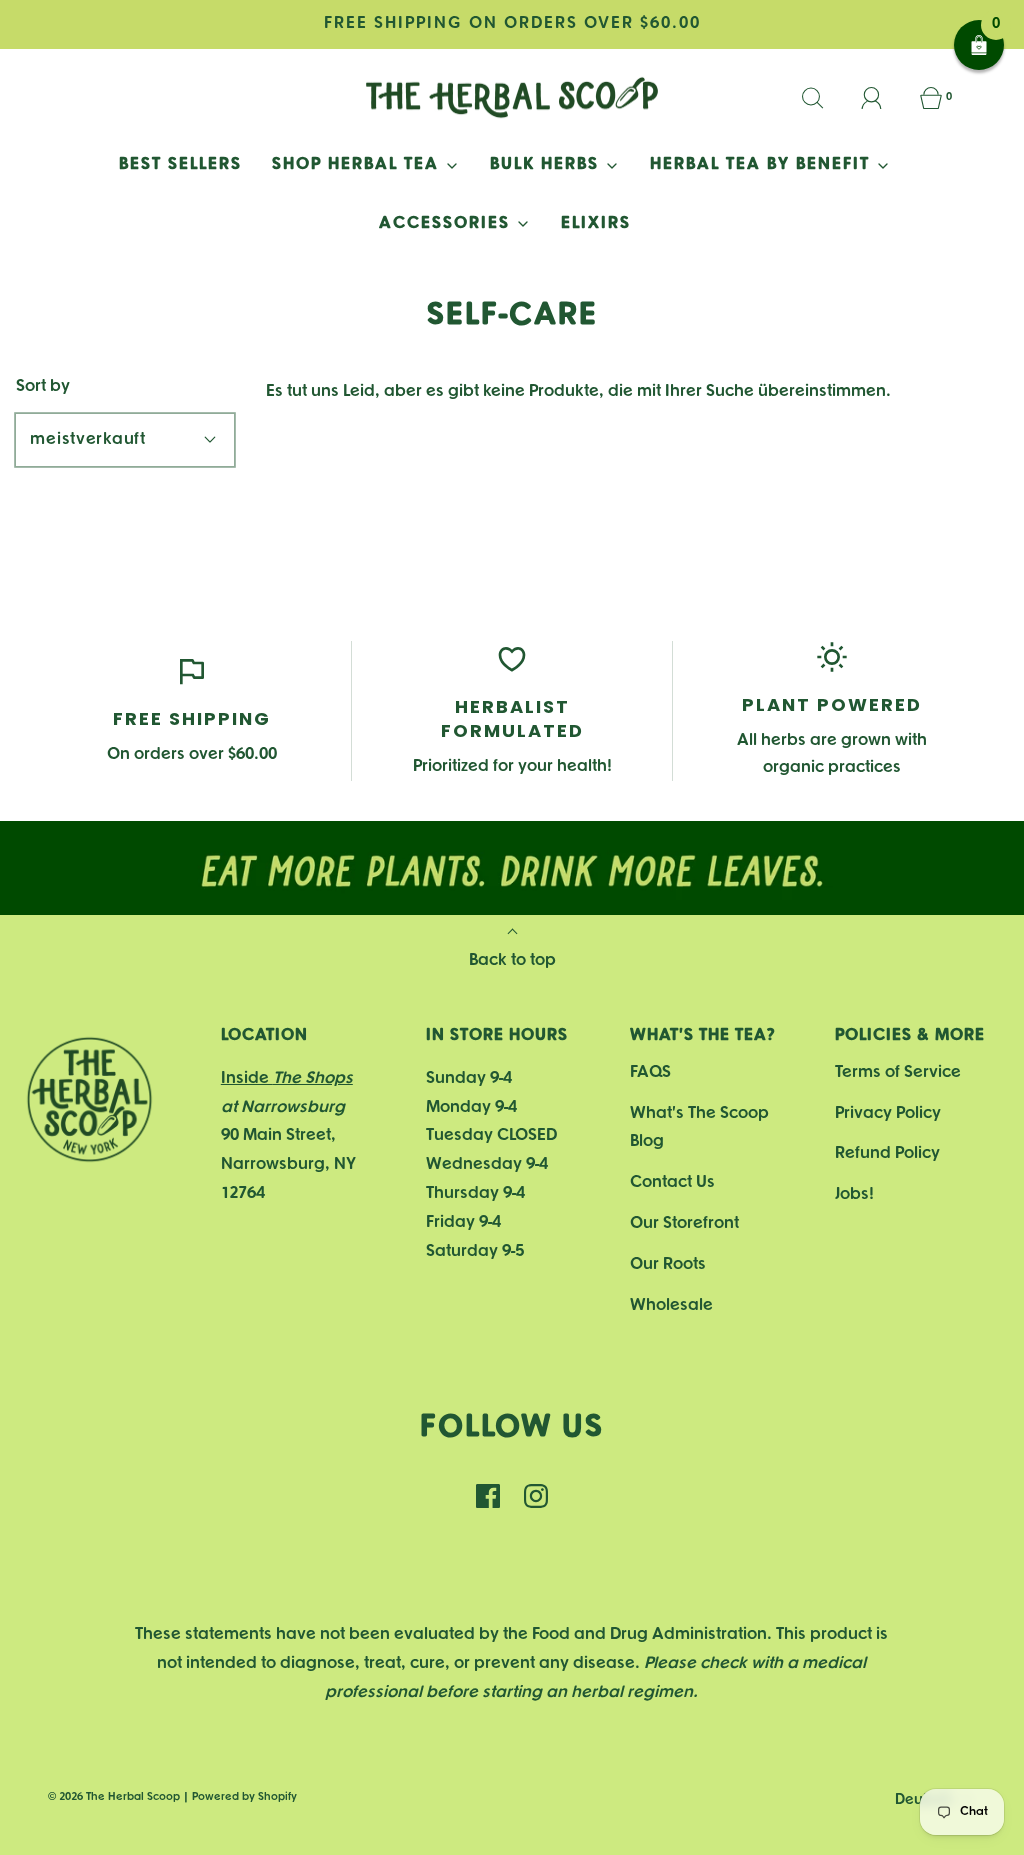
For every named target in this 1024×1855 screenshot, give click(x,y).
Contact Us (672, 1182)
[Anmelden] (883, 98)
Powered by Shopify (244, 1797)
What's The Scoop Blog (699, 1128)
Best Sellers (180, 164)
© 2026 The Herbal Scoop (114, 1797)
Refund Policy (887, 1153)
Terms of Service (898, 1072)
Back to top (512, 960)
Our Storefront (684, 1223)
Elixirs (596, 223)
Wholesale (671, 1305)
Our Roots (668, 1264)
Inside (287, 1078)
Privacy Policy (888, 1113)
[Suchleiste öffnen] (824, 98)
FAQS (650, 1072)
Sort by (43, 386)
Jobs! (854, 1194)
